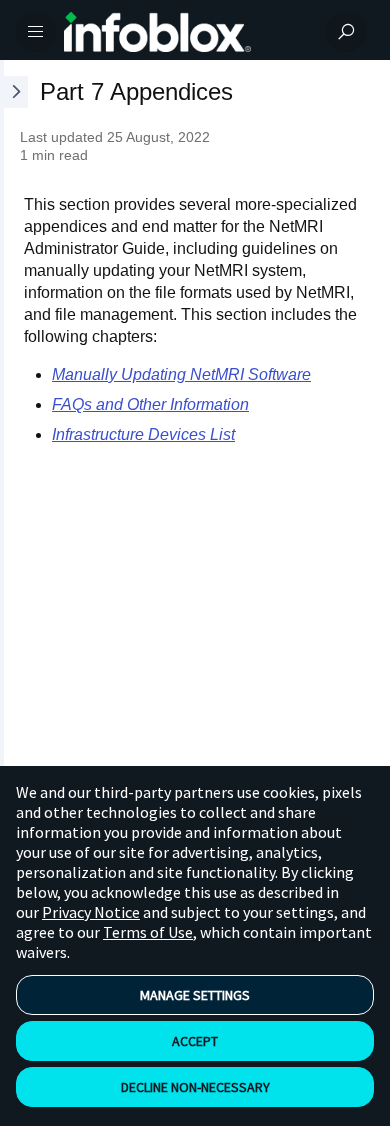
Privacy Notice (91, 912)
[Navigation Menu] (36, 32)
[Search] (346, 32)
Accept (195, 1041)
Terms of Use (148, 932)
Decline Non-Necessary (195, 1087)
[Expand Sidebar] (14, 454)
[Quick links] (187, 32)
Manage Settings (195, 995)
